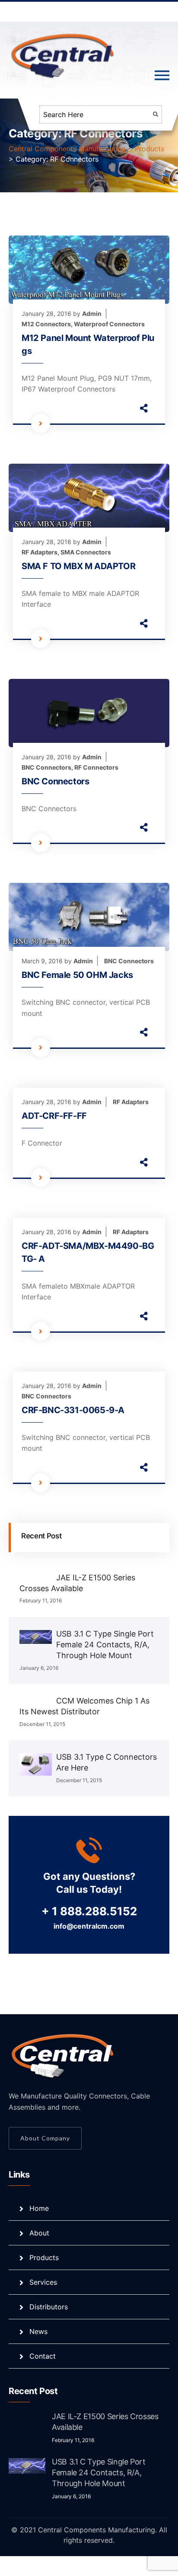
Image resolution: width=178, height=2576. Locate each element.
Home (39, 2208)
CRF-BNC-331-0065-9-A (73, 1410)
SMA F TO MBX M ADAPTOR (78, 566)
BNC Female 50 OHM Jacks (77, 975)
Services (43, 2282)
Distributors (49, 2307)
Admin (92, 314)
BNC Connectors (46, 767)
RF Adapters (40, 552)
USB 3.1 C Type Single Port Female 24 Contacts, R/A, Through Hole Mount (105, 1645)
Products (44, 2258)
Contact (43, 2356)
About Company (45, 2138)
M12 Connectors (46, 324)
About (39, 2233)
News (38, 2331)
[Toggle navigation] (162, 76)
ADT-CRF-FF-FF (54, 1116)
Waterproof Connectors (109, 324)
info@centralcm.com (89, 1926)
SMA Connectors (86, 552)
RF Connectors (96, 767)
